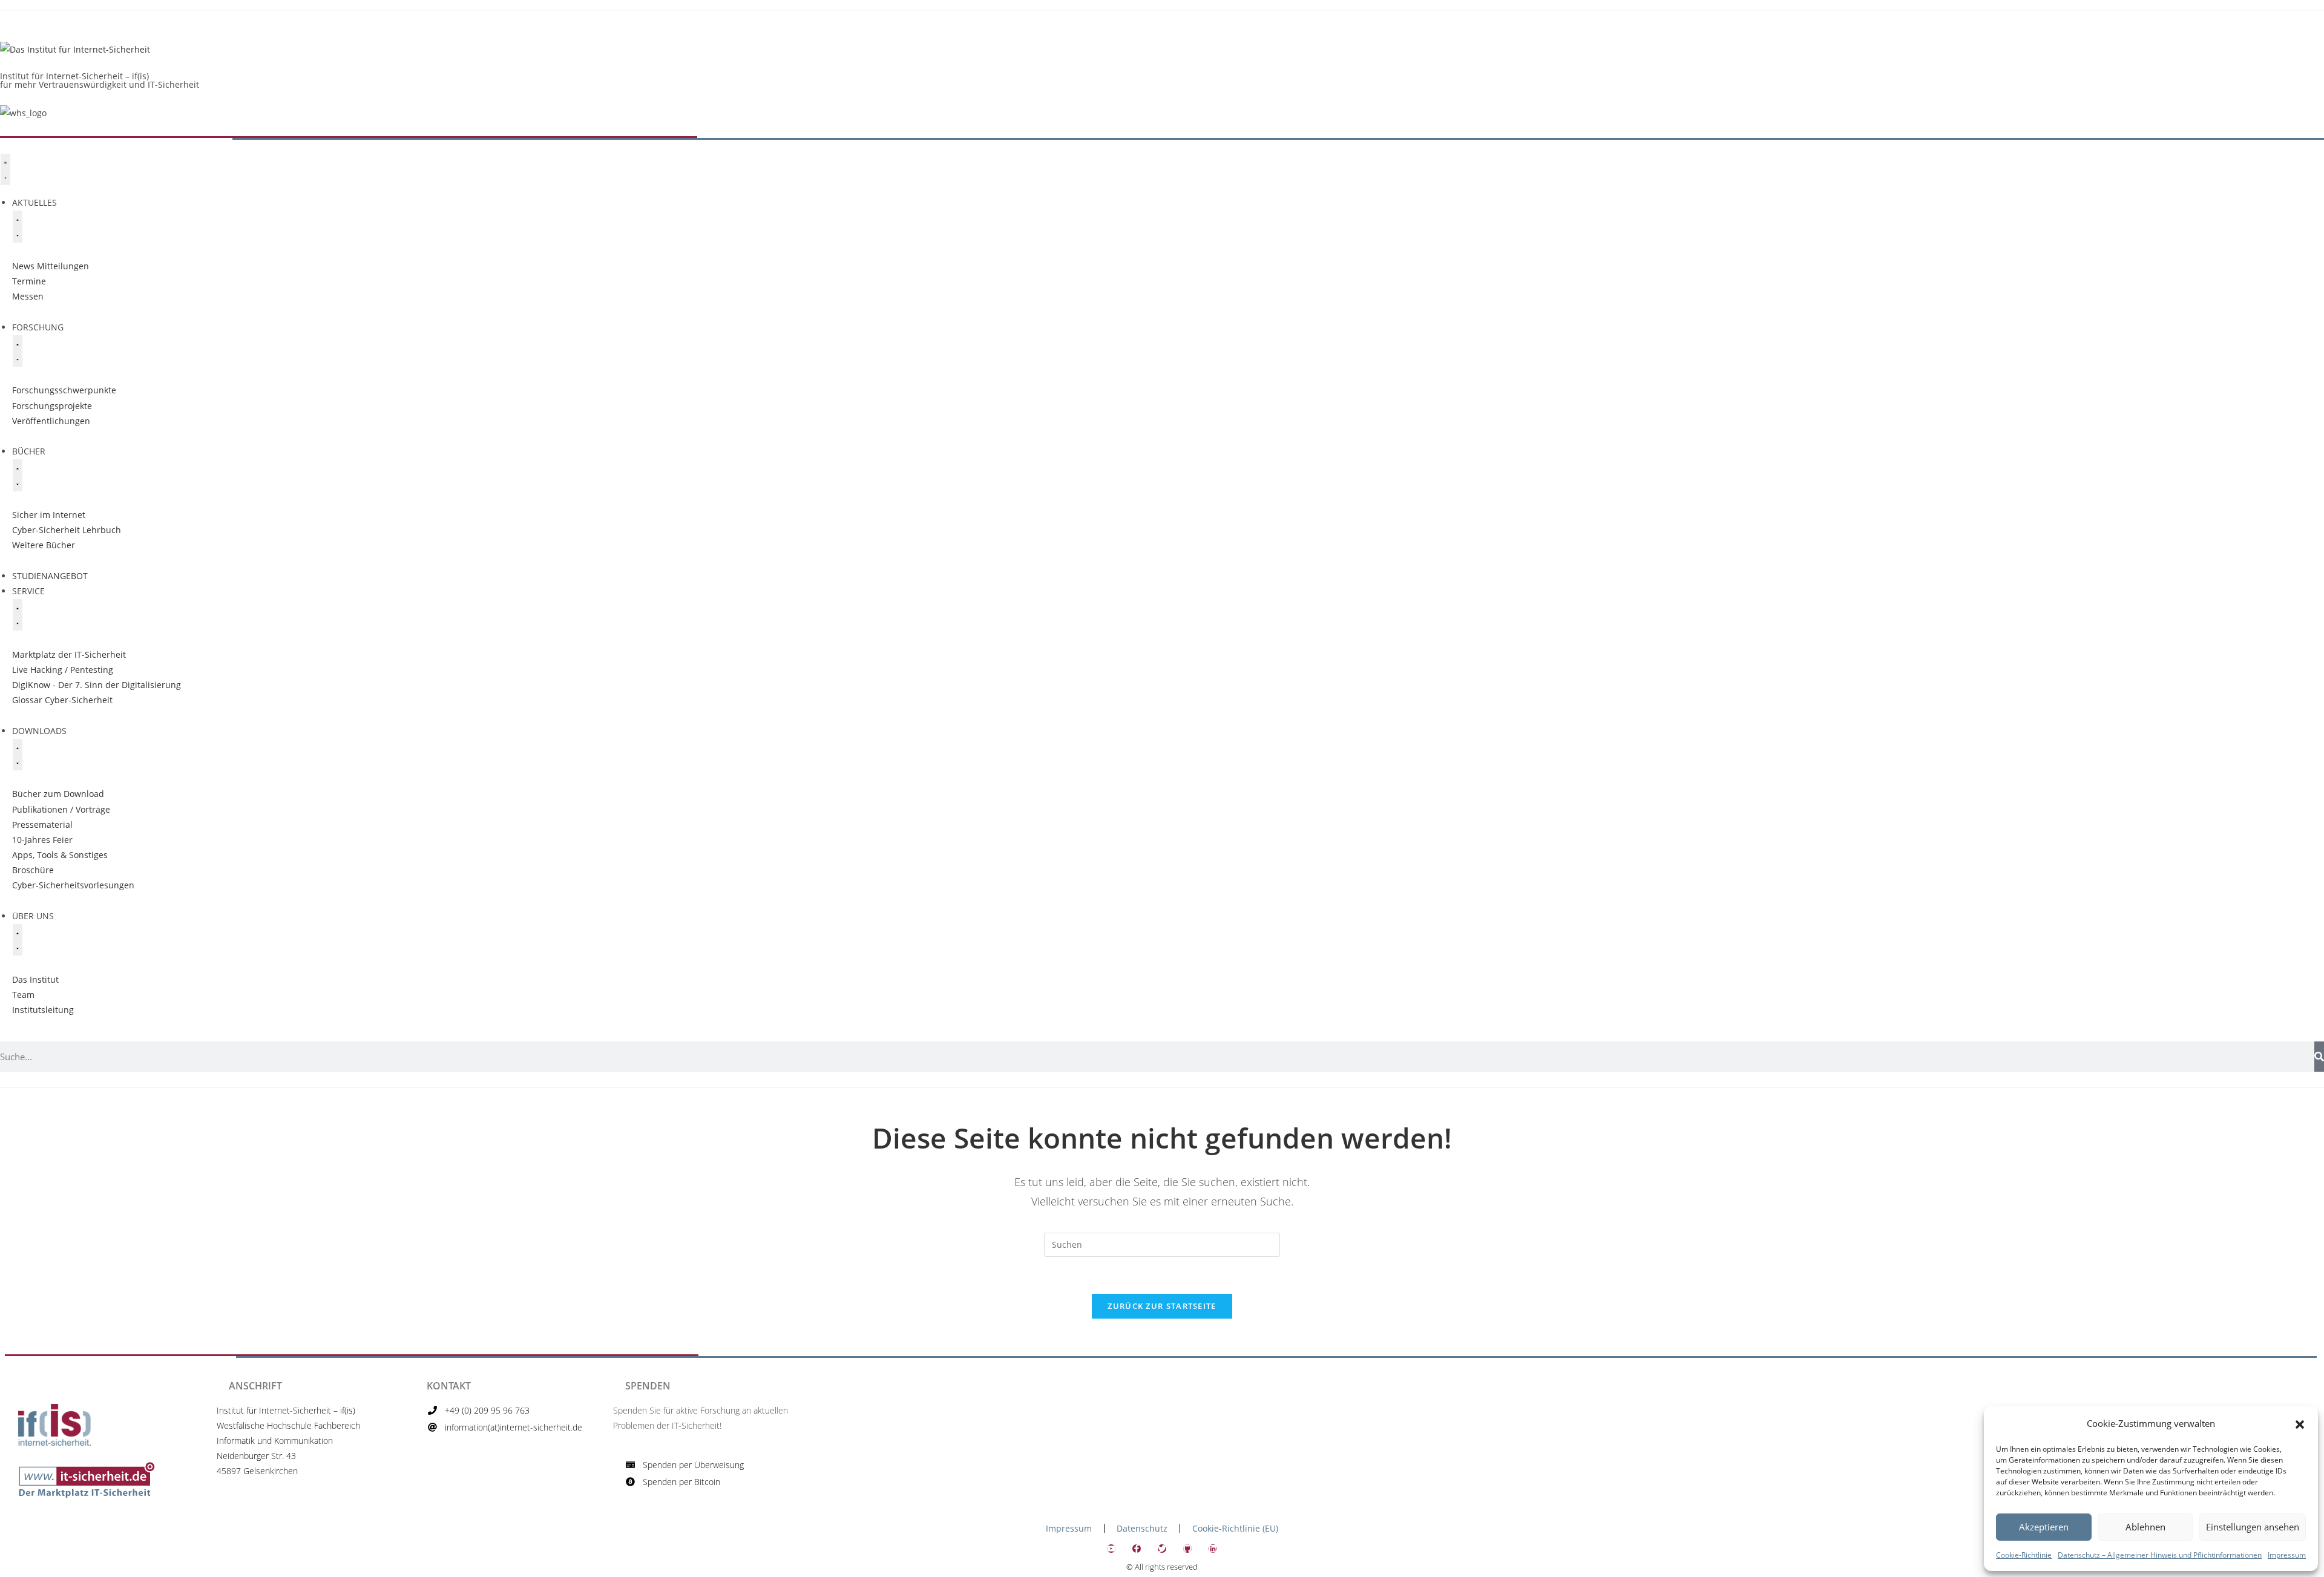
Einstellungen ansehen (2253, 1527)
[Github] (1187, 1549)
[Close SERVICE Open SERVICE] (18, 615)
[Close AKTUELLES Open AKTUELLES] (18, 226)
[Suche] (2319, 1057)
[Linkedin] (1213, 1549)
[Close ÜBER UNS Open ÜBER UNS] (18, 940)
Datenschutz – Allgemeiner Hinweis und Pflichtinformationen (2160, 1555)
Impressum (2287, 1555)
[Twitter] (1162, 1549)
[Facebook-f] (1137, 1549)
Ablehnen (2145, 1527)
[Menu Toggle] (5, 169)
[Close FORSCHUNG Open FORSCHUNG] (18, 351)
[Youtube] (1111, 1549)
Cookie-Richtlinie (2024, 1555)
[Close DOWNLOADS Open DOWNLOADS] (18, 755)
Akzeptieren (2044, 1527)
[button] (2300, 1423)
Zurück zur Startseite (1162, 1306)
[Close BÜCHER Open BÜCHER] (18, 475)
